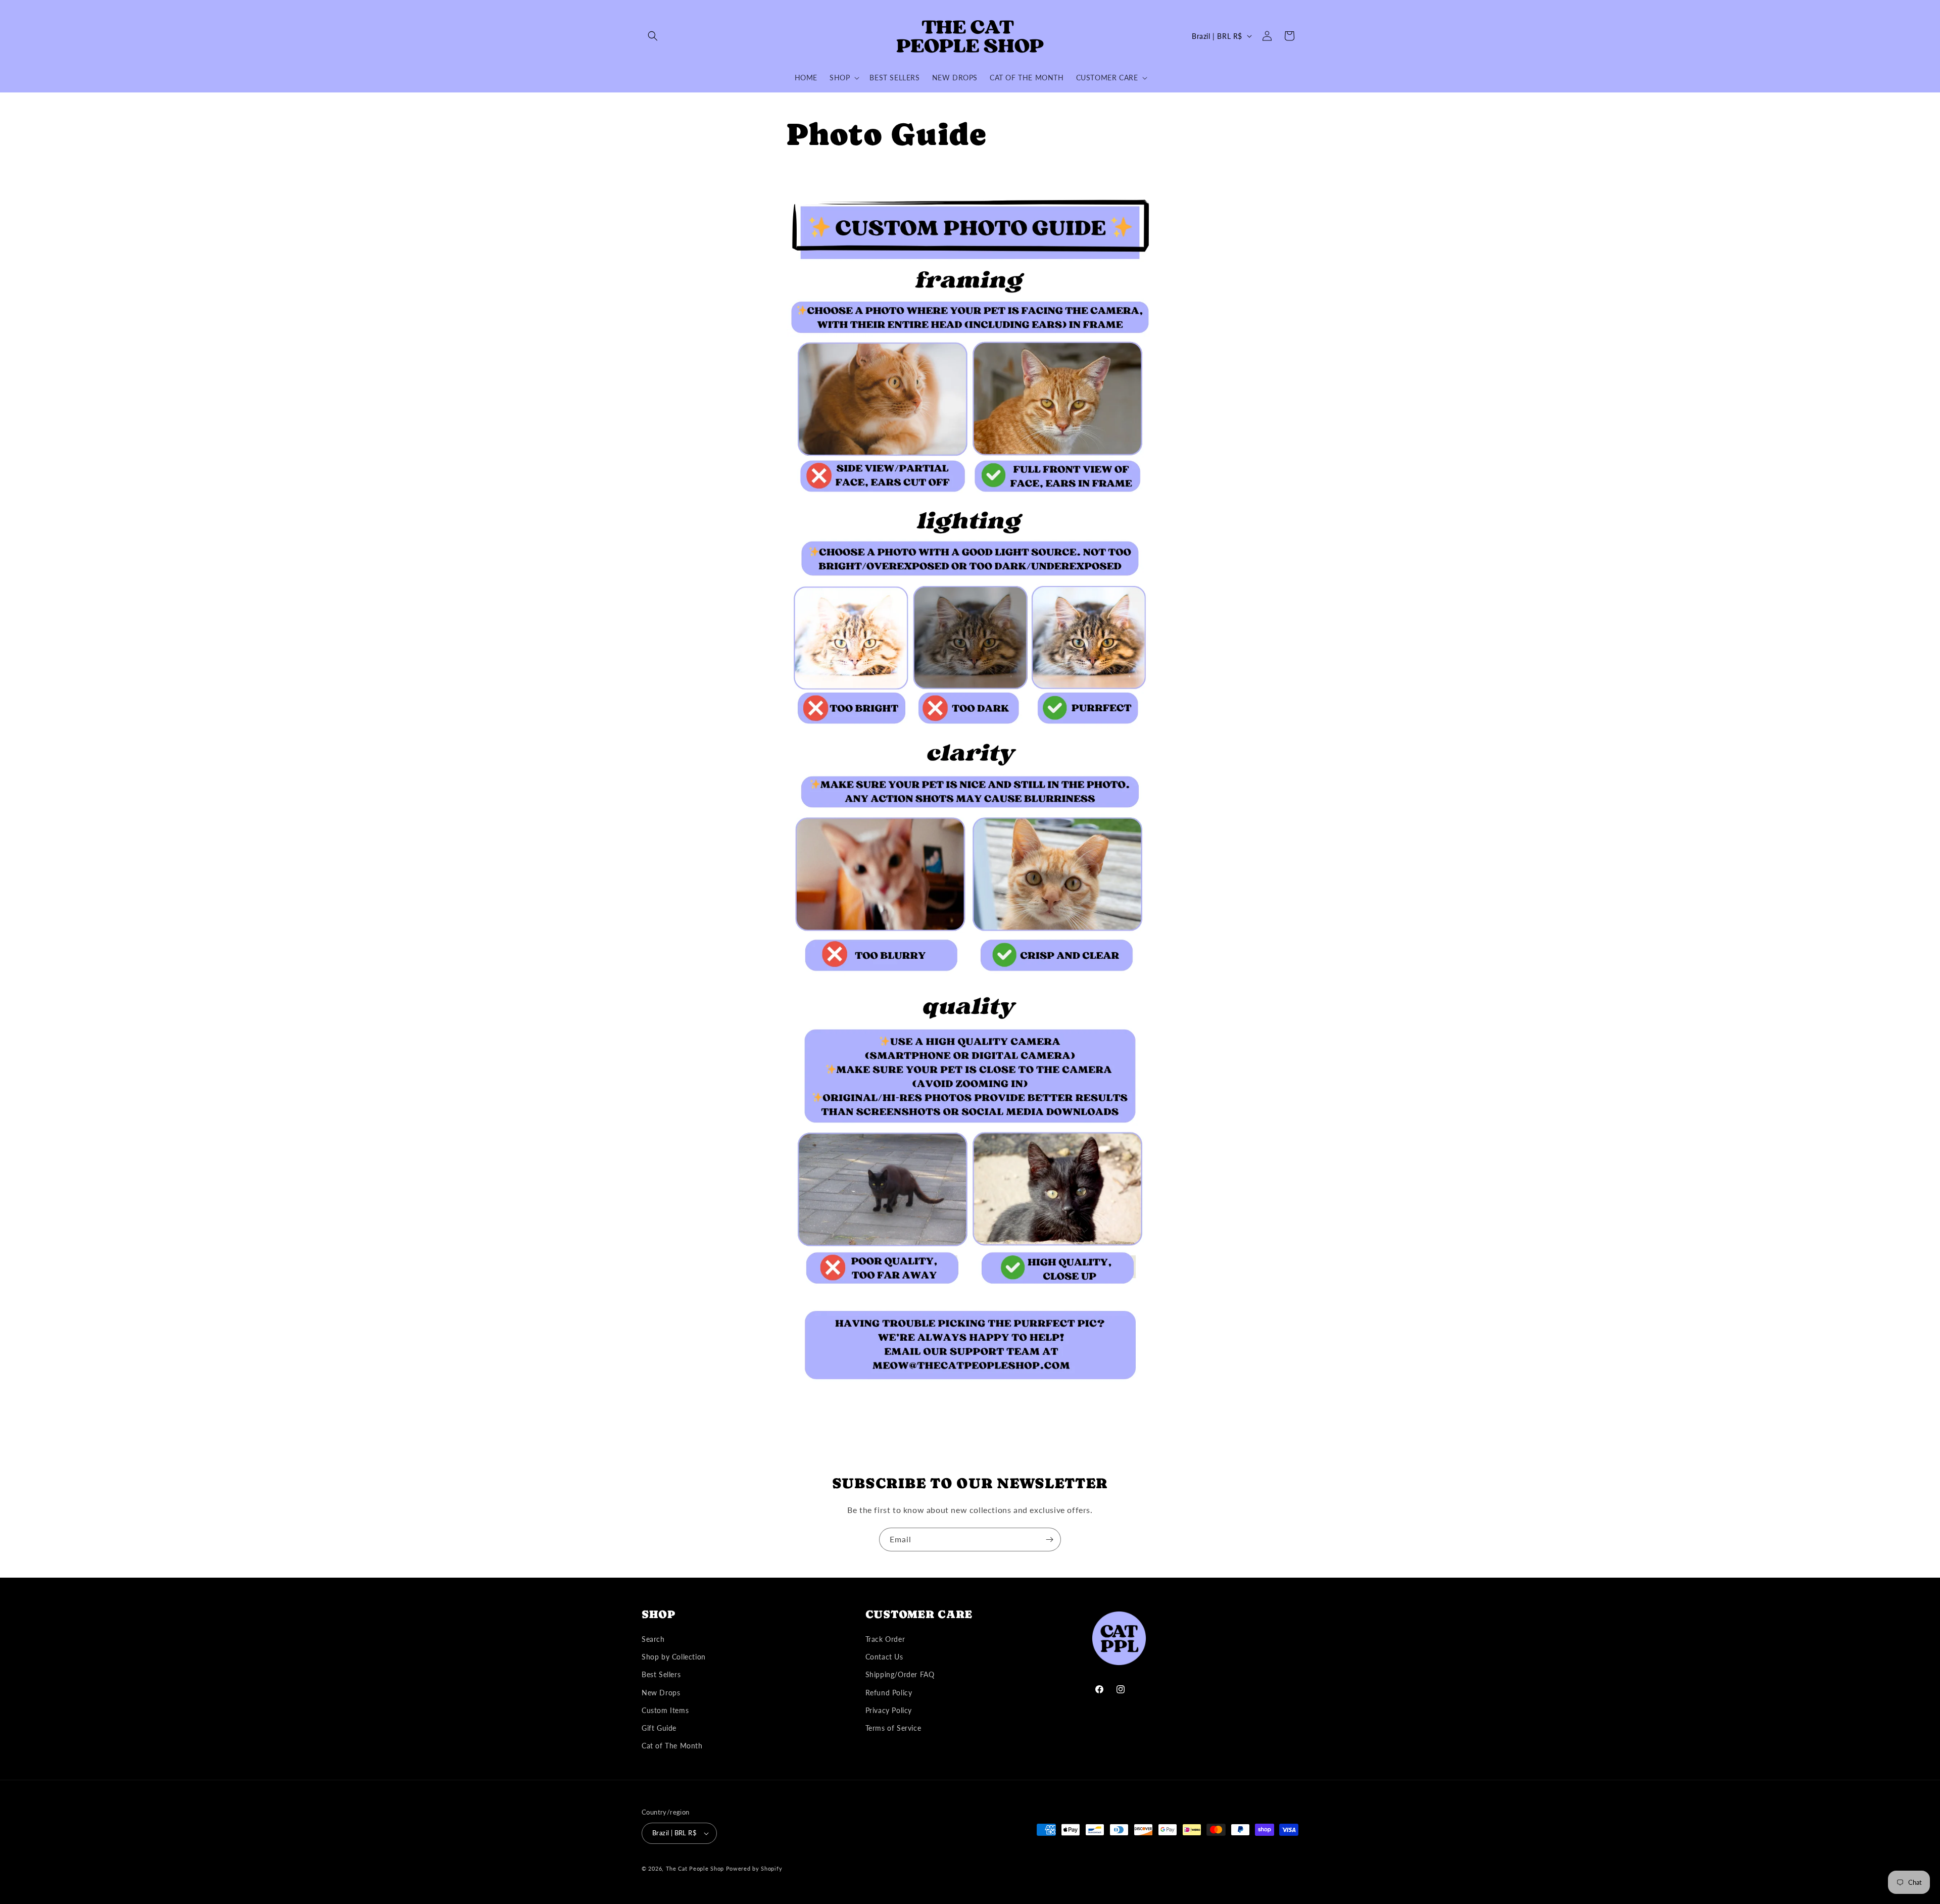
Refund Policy (889, 1693)
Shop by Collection (674, 1657)
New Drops (661, 1693)
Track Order (885, 1639)
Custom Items (665, 1710)
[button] (653, 36)
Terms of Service (893, 1728)
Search (653, 1639)
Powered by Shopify (754, 1868)
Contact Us (884, 1657)
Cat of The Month (672, 1746)
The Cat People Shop (695, 1868)
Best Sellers (661, 1674)
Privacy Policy (889, 1710)
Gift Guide (659, 1728)
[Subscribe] (1049, 1540)
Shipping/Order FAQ (900, 1674)
